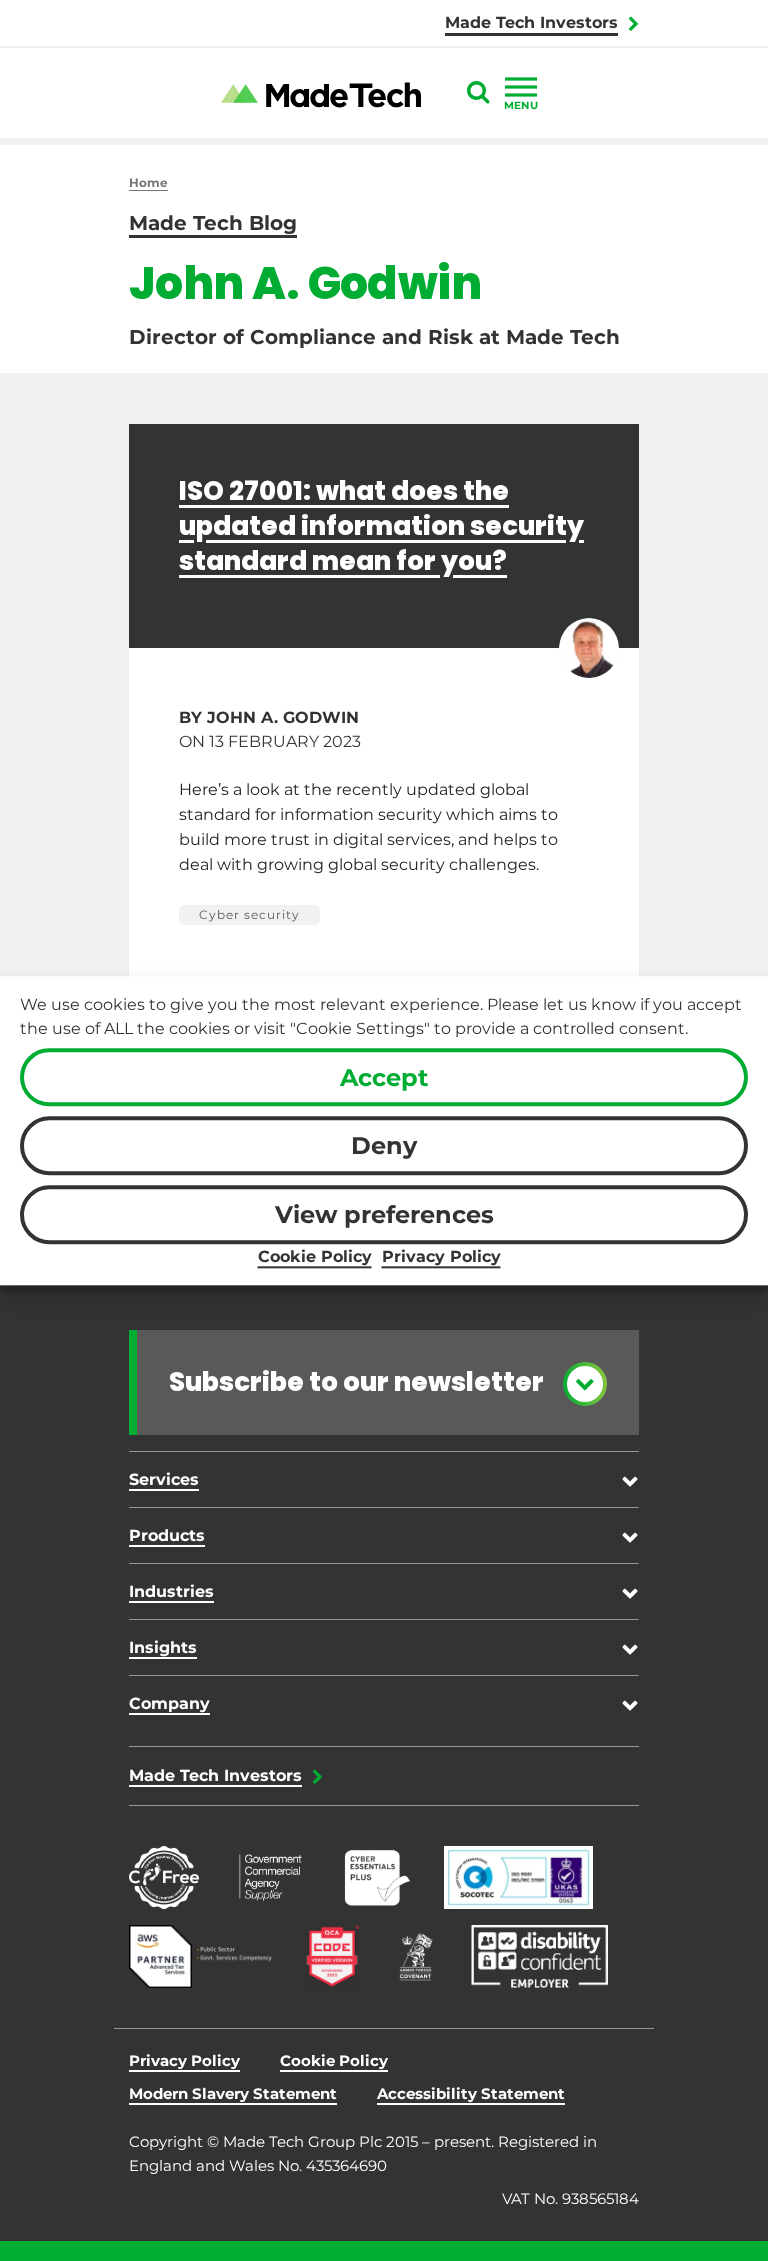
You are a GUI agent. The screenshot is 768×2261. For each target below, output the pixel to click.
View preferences (384, 1214)
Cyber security (249, 914)
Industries (171, 1591)
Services (164, 1479)
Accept (384, 1077)
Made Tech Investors (531, 22)
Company (169, 1703)
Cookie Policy (315, 1256)
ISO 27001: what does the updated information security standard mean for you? (381, 525)
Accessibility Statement (471, 2093)
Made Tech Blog (213, 223)
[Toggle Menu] (521, 86)
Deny (384, 1146)
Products (167, 1535)
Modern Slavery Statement (233, 2093)
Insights (163, 1647)
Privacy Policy (441, 1256)
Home (148, 182)
